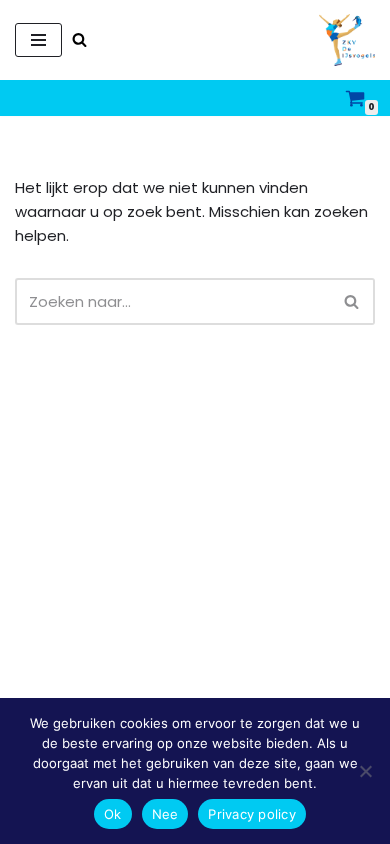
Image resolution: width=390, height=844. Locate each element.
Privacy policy (252, 814)
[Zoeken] (79, 39)
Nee (165, 814)
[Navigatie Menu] (38, 40)
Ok (113, 814)
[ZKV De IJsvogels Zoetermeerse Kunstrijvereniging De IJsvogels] (347, 40)
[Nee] (365, 771)
